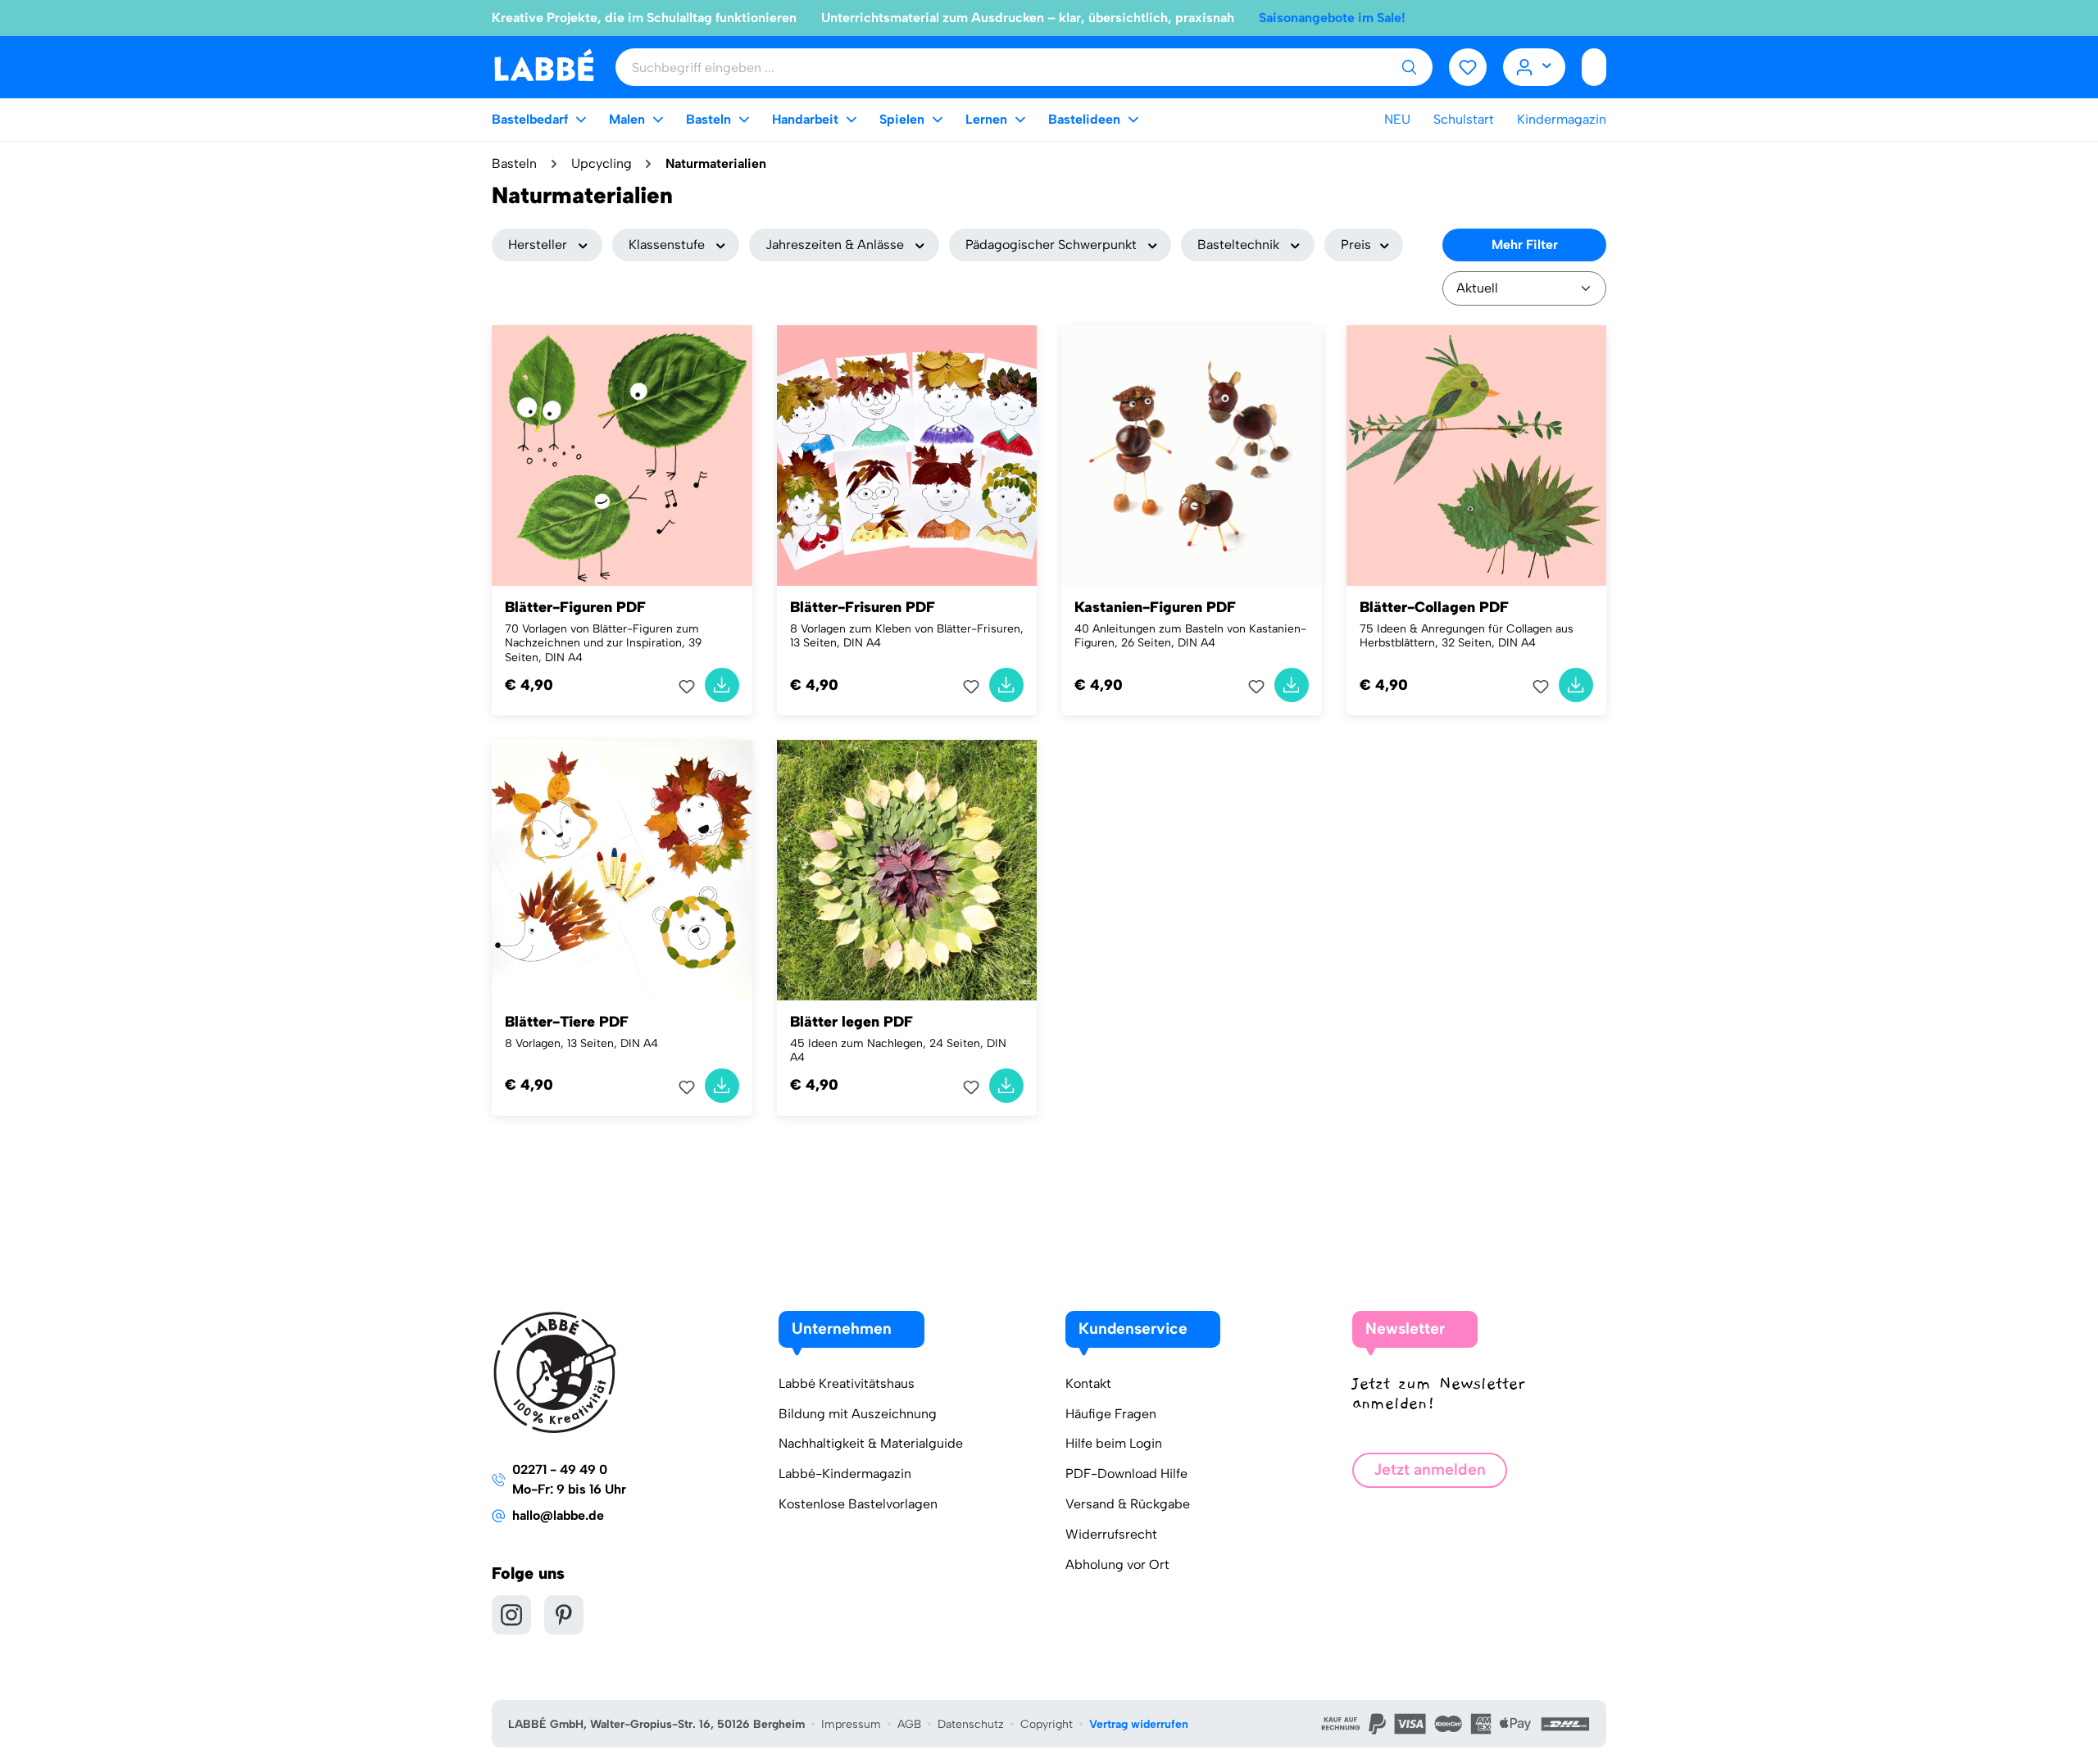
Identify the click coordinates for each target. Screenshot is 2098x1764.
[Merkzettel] (1468, 67)
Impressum (851, 1724)
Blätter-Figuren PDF (575, 607)
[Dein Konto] (1535, 67)
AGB (909, 1724)
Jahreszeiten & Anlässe (835, 245)
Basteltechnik (1238, 245)
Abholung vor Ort (1117, 1564)
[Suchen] (1409, 67)
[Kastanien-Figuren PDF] (1192, 456)
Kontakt (1088, 1383)
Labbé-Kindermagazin (845, 1474)
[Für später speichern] (692, 687)
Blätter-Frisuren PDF (863, 607)
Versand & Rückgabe (1128, 1504)
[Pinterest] (564, 1615)
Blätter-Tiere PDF (567, 1022)
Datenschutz (971, 1724)
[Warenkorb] (1594, 67)
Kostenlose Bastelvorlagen (858, 1504)
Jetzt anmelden (1430, 1469)
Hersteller (538, 245)
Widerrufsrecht (1111, 1534)
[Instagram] (511, 1615)
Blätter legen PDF (851, 1022)
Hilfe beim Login (1114, 1443)
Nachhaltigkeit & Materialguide (871, 1443)
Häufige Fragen (1111, 1414)
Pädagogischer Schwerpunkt (1051, 245)
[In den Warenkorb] (722, 685)
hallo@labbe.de (558, 1515)
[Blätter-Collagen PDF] (1477, 456)
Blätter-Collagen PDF (1434, 607)
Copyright (1047, 1724)
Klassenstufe (667, 245)
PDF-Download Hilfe (1126, 1474)
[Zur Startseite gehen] (544, 66)
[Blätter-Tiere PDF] (622, 870)
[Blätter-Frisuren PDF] (907, 456)
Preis (1356, 245)
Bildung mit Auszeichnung (858, 1414)
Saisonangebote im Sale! (1332, 18)
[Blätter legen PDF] (907, 870)
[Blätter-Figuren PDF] (622, 456)
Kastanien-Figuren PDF (1155, 607)
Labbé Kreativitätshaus (847, 1383)
